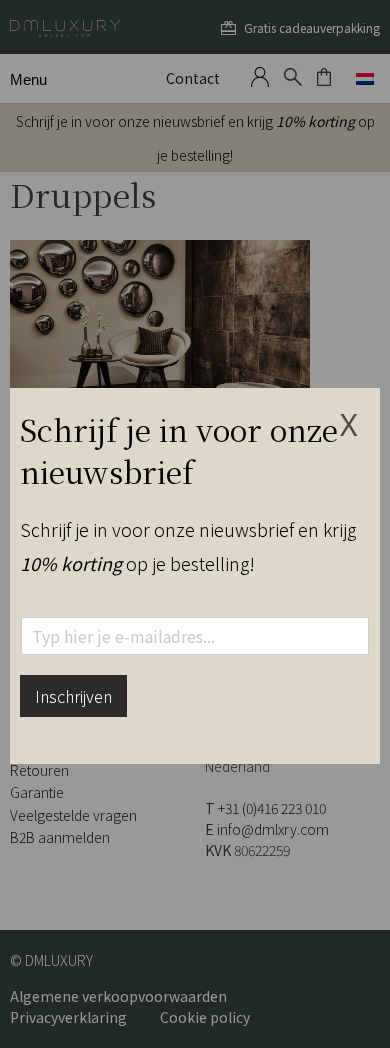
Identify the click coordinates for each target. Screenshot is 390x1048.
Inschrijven (73, 696)
